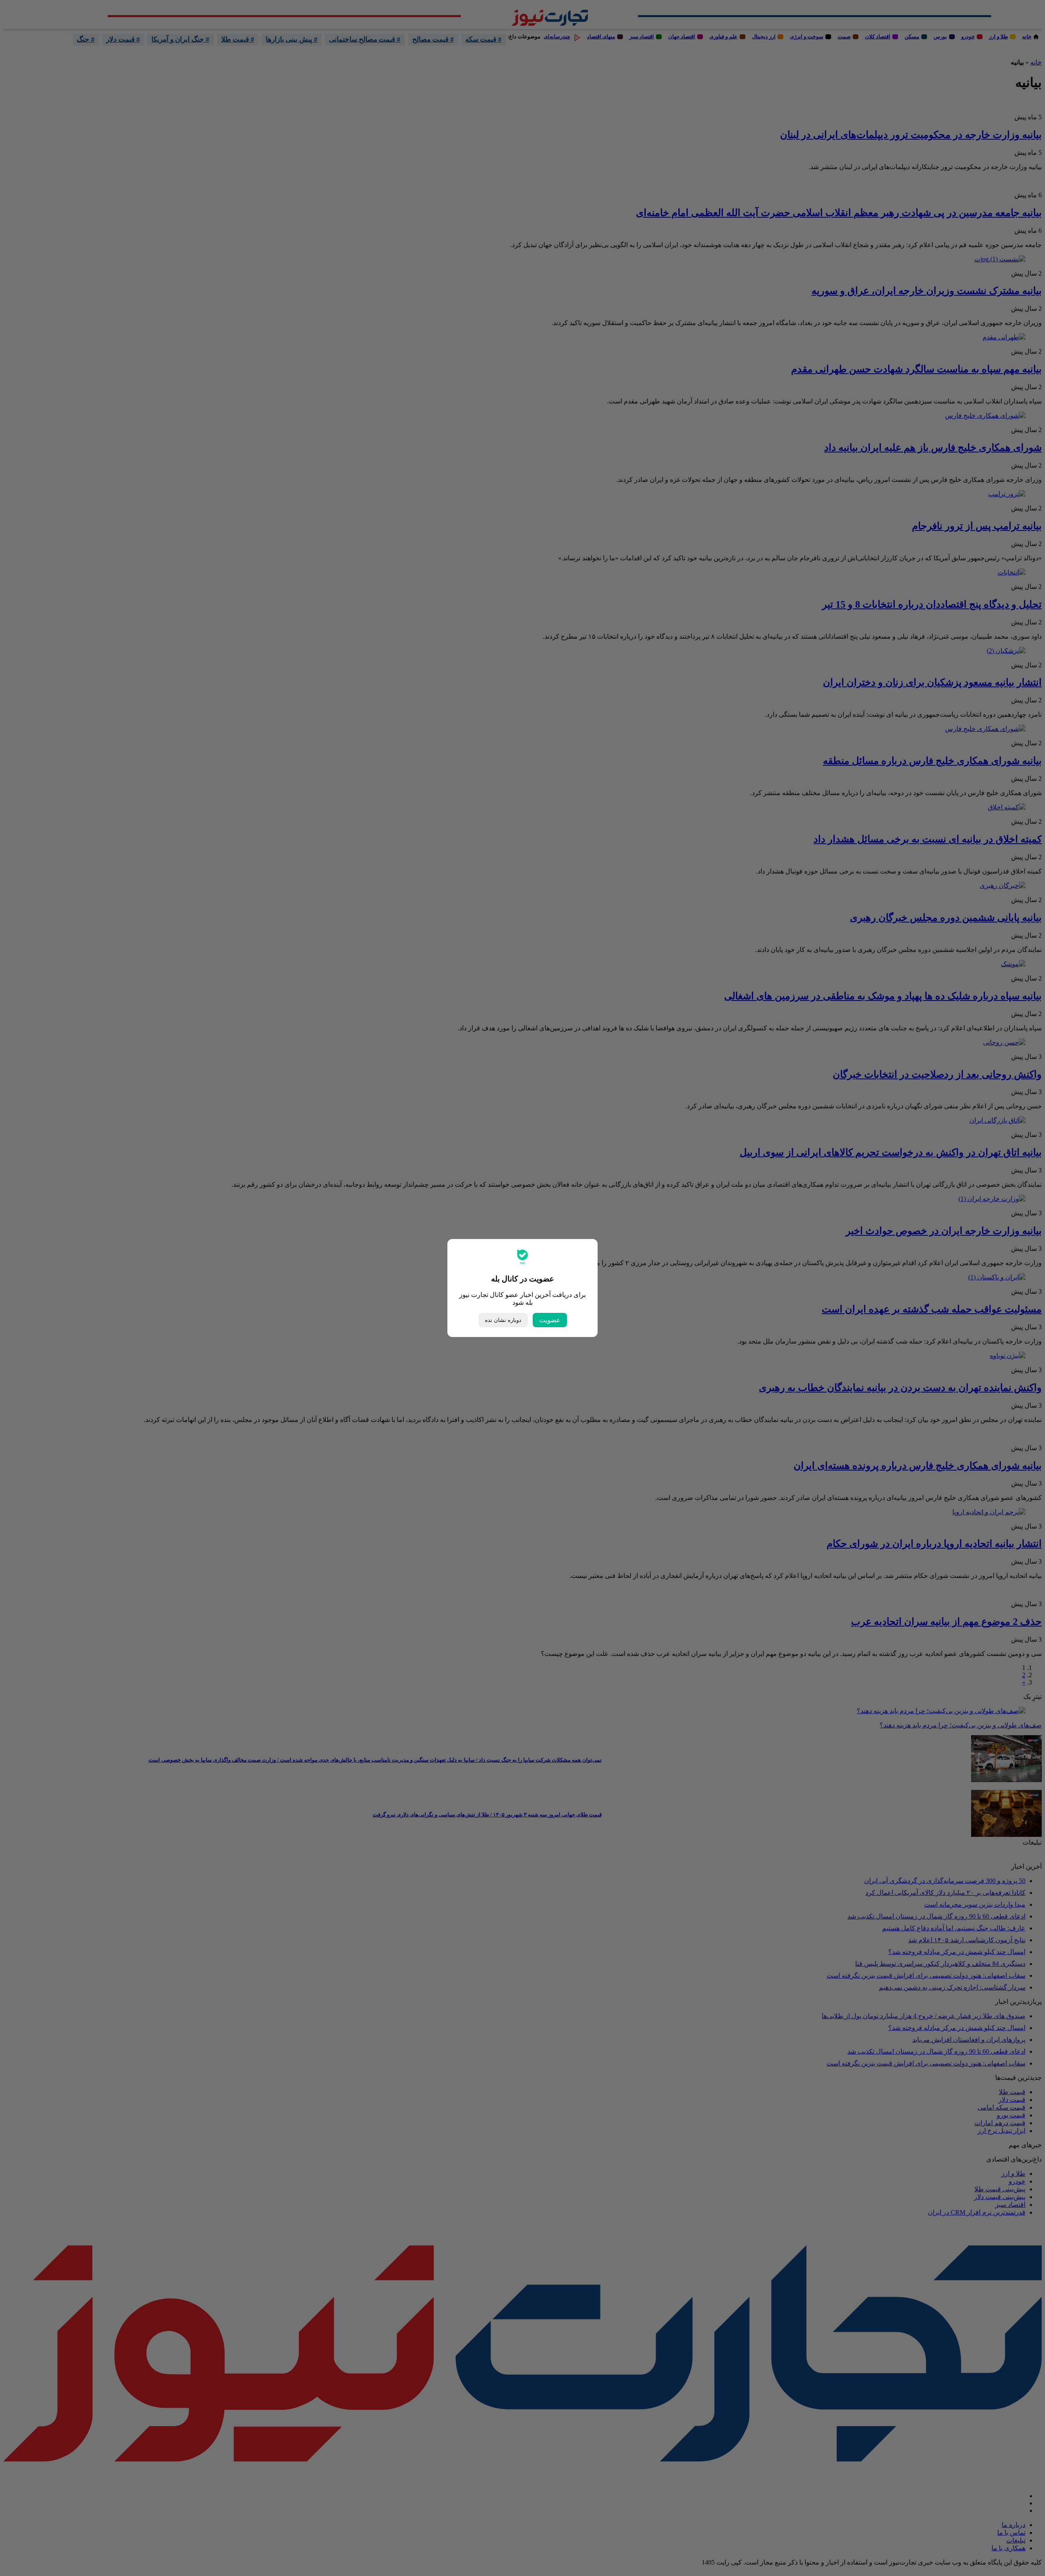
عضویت (550, 1320)
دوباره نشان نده (503, 1320)
